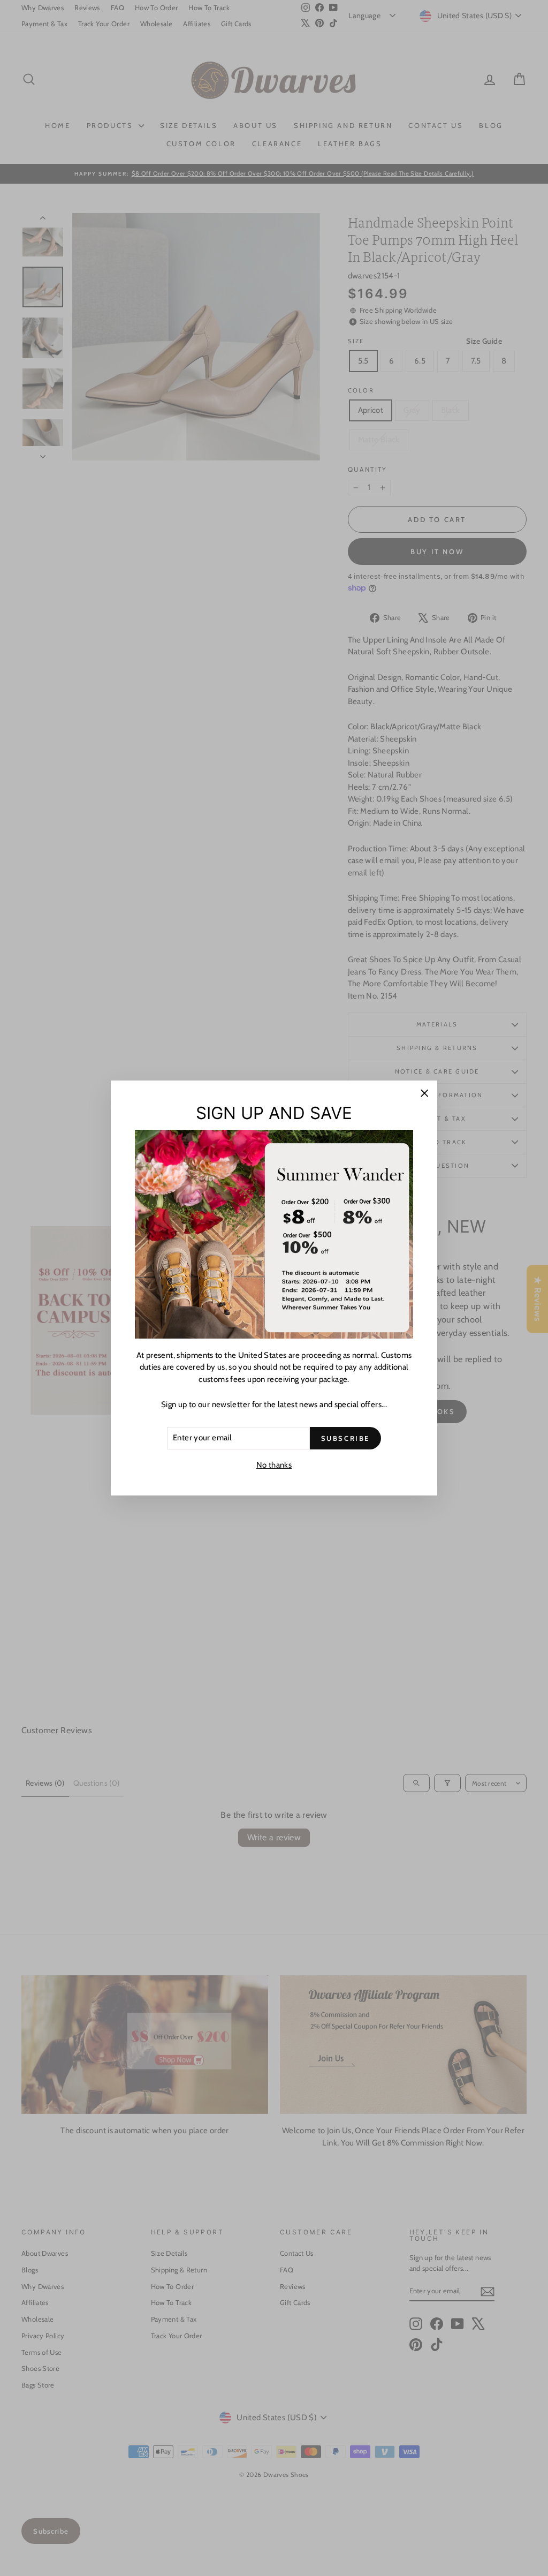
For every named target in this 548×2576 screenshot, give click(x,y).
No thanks (274, 1465)
